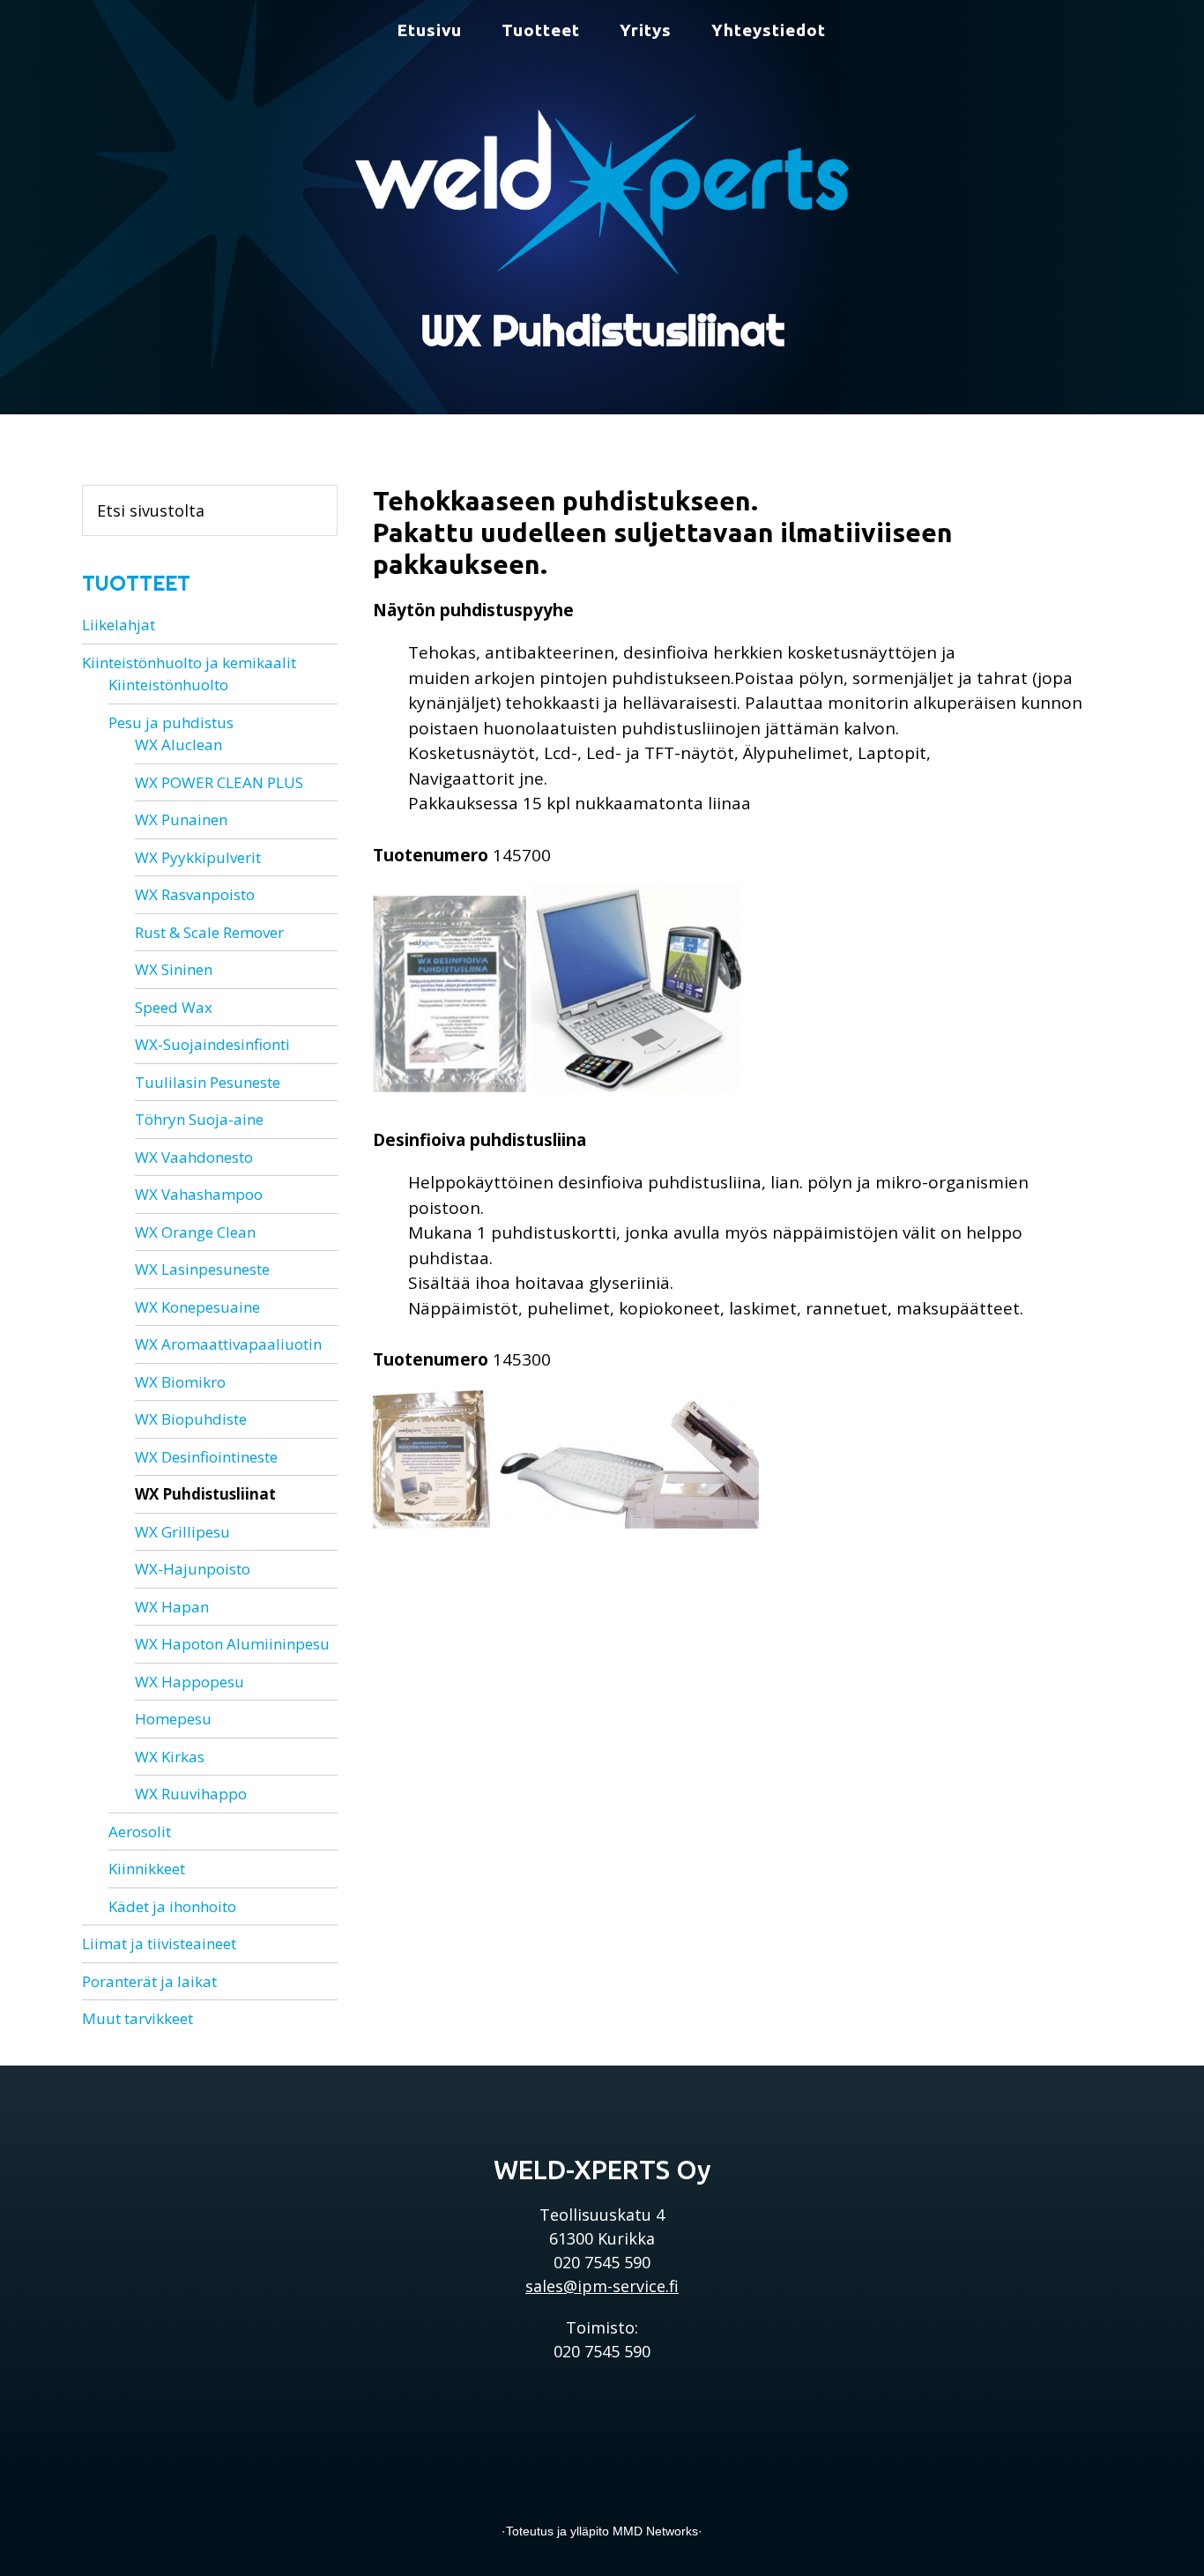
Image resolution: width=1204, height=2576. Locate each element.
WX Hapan (172, 1607)
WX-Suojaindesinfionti (212, 1044)
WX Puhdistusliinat (205, 1494)
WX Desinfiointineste (206, 1457)
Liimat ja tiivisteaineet (159, 1943)
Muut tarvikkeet (137, 2018)
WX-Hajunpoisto (193, 1569)
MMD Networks (655, 2531)
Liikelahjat (119, 625)
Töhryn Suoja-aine (199, 1119)
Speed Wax (174, 1007)
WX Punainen (181, 819)
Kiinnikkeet (147, 1869)
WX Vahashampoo (199, 1194)
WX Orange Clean (195, 1232)
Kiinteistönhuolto (168, 685)
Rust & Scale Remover (209, 932)
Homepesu (173, 1719)
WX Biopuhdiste (191, 1419)
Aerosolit (140, 1831)
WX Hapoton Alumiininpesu (232, 1644)
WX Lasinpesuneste (202, 1269)
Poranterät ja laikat (149, 1981)
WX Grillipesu (182, 1532)
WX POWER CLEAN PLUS (219, 782)
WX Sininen (174, 969)
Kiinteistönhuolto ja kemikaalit (189, 663)
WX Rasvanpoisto (195, 894)
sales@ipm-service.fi (602, 2286)
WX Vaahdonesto (194, 1157)
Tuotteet (136, 583)
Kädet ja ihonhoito (172, 1906)
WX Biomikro (180, 1382)
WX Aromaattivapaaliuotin (228, 1344)
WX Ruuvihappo (191, 1794)
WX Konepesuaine (197, 1307)
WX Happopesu (190, 1682)
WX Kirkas (170, 1757)
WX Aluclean (178, 745)
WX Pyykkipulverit (198, 857)
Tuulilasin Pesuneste (208, 1082)
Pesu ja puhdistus (171, 722)
